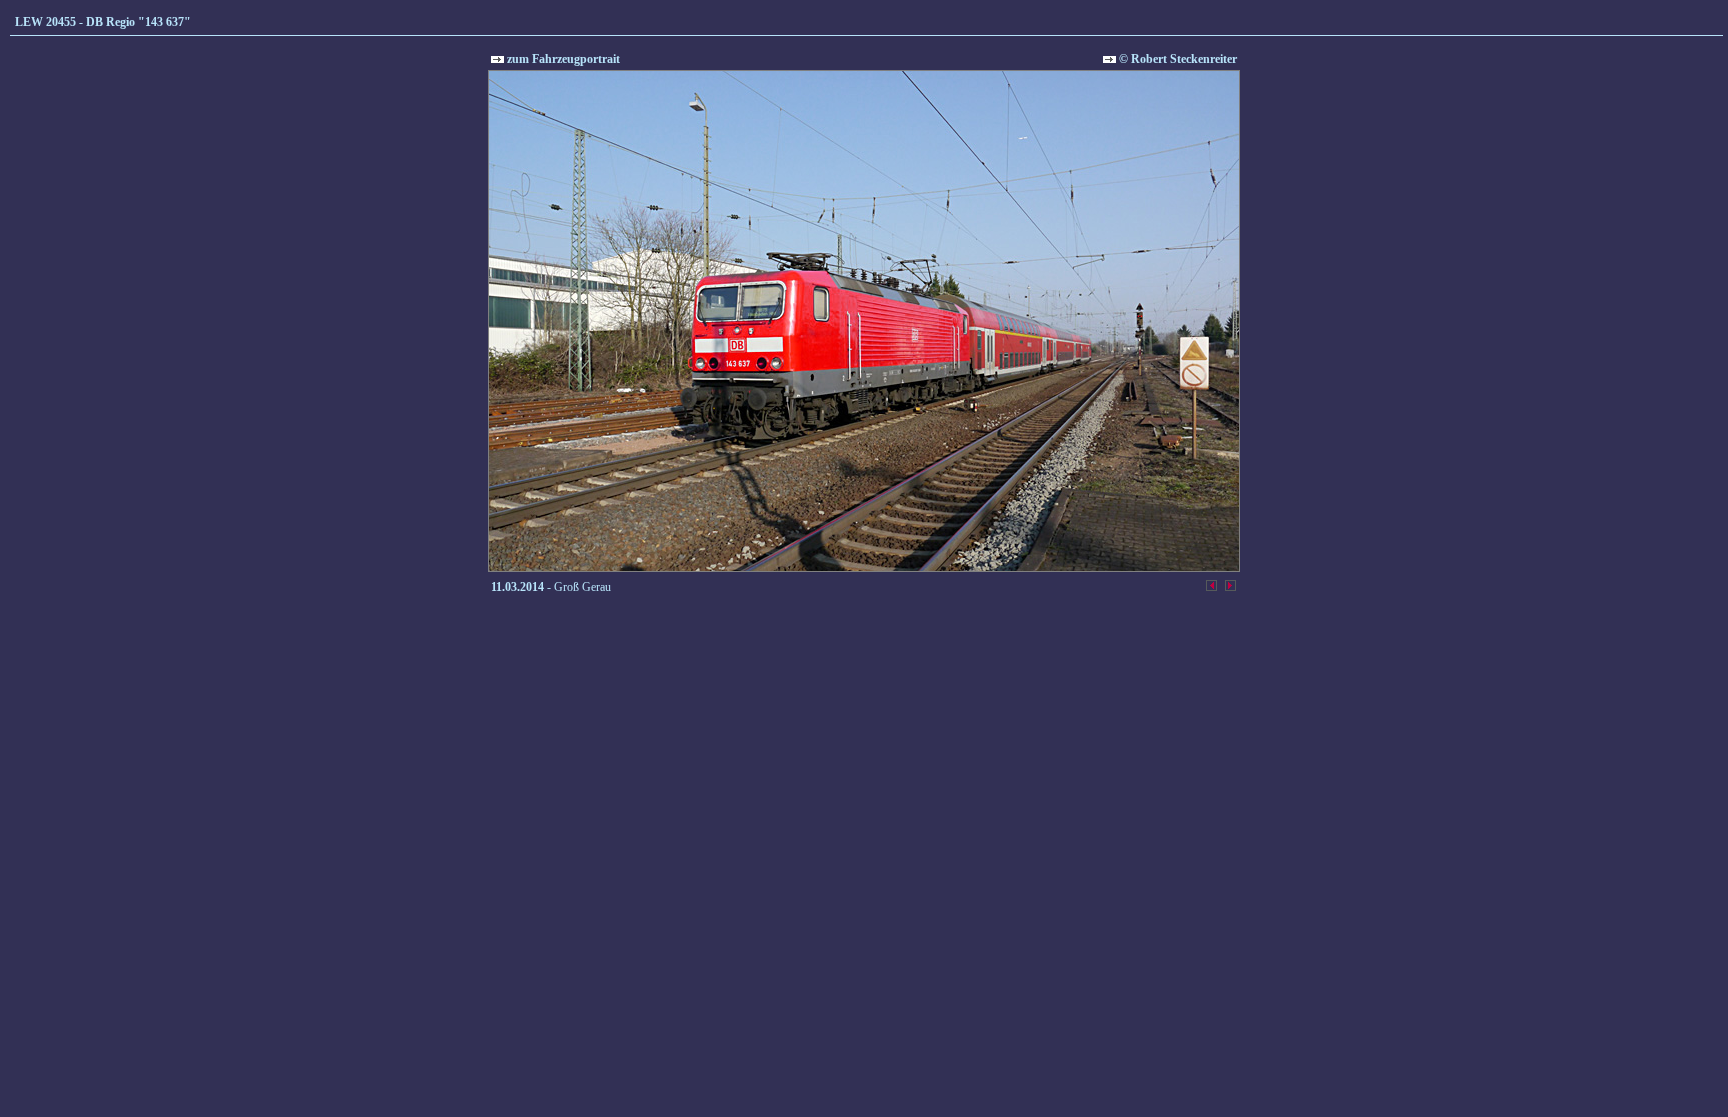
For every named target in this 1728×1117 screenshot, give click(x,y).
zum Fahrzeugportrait (562, 59)
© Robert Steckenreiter (1176, 59)
